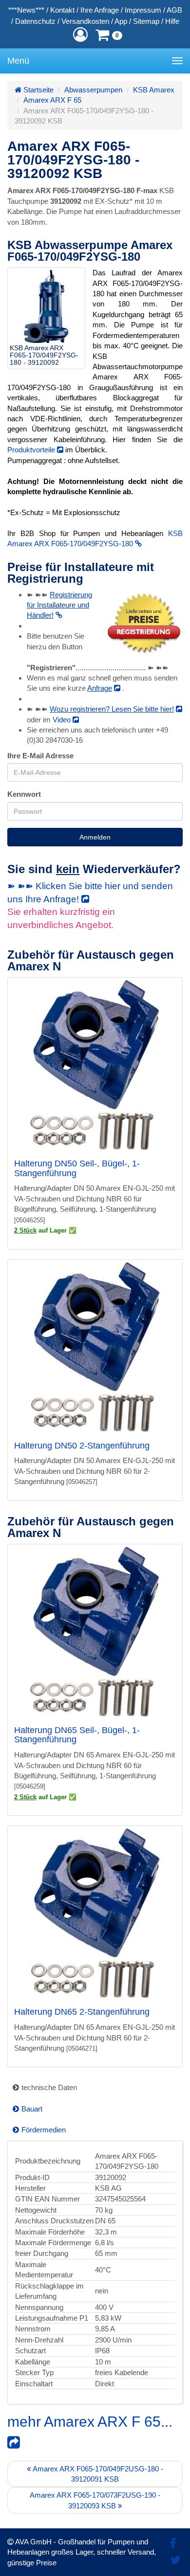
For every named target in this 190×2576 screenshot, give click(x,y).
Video (63, 720)
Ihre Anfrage (100, 10)
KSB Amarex (154, 90)
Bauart (32, 2109)
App (121, 21)
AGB (174, 10)
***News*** (26, 10)
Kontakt (62, 10)
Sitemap (146, 21)
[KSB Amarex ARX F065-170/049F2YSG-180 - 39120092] (46, 306)
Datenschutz (35, 21)
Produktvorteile (32, 450)
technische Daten (49, 2087)
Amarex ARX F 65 (52, 100)
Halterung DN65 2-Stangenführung (82, 2012)
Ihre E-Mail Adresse (40, 756)
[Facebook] (173, 2544)
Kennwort (24, 794)
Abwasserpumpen (93, 90)
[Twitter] (176, 2560)
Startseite (38, 90)
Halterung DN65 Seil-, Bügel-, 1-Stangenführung (77, 1735)
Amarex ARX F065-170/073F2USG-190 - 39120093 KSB (95, 2500)
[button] (80, 35)
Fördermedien (44, 2130)
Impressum (143, 10)
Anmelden (95, 837)
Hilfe (172, 21)
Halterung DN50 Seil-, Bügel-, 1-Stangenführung (77, 1168)
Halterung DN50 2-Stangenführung (82, 1446)
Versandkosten (85, 21)
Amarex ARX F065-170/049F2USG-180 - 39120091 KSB (97, 2474)
